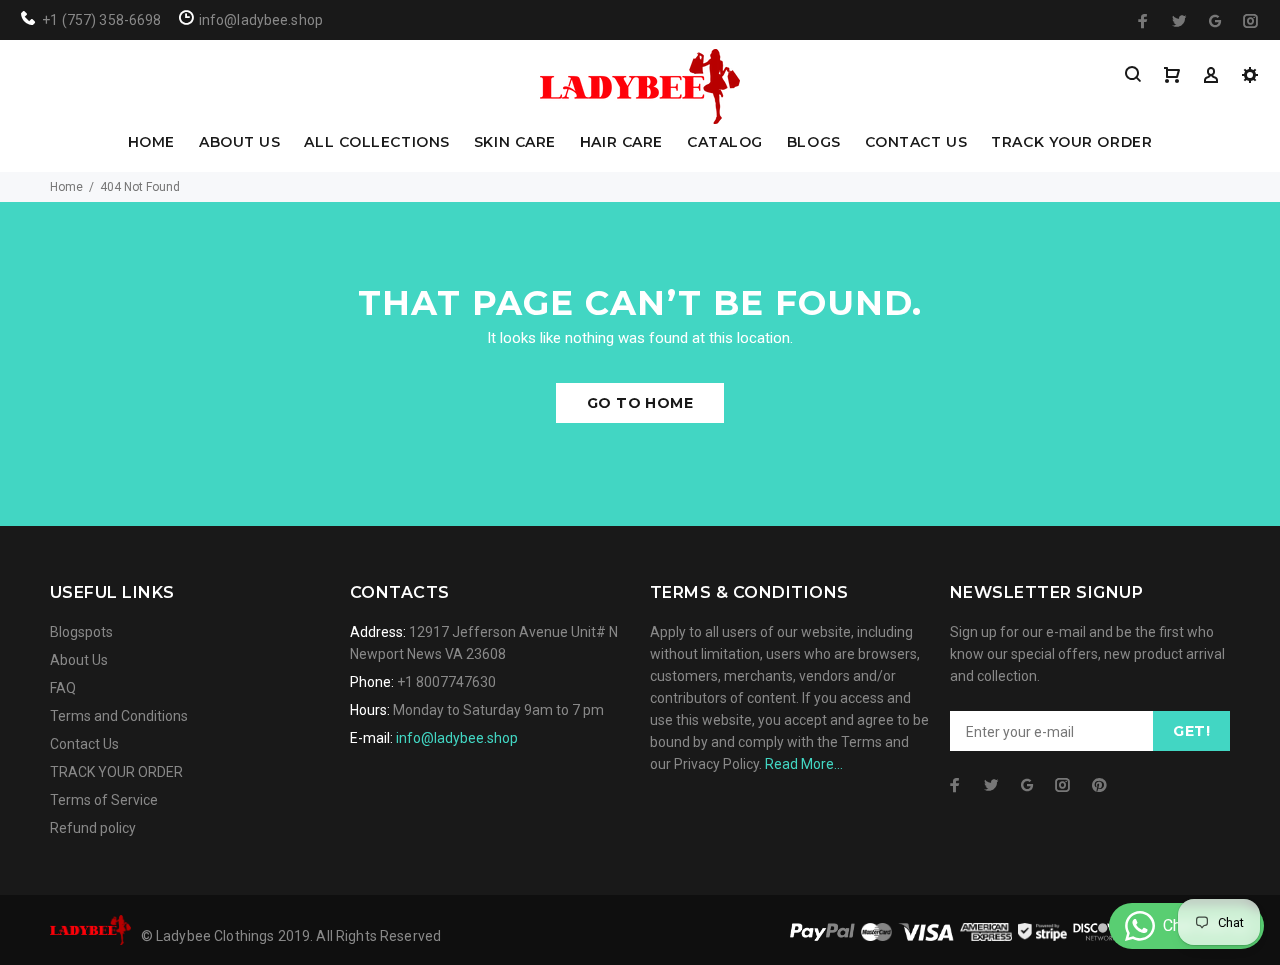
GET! (1191, 731)
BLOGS (814, 143)
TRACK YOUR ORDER (1071, 143)
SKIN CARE (515, 143)
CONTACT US (916, 143)
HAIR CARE (621, 143)
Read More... (804, 764)
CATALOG (725, 143)
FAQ (63, 688)
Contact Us (84, 744)
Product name (168, 885)
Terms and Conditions (119, 716)
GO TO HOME (640, 403)
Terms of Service (104, 800)
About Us (79, 660)
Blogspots (81, 632)
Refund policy (93, 828)
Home (66, 187)
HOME (151, 143)
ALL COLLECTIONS (376, 143)
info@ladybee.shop (457, 738)
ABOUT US (239, 143)
